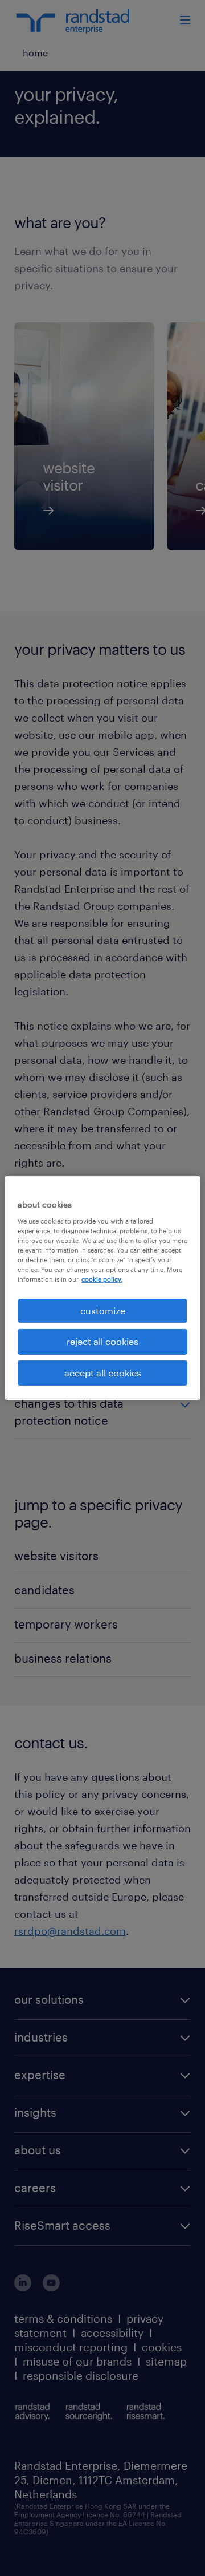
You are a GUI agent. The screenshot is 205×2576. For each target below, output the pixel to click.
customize (103, 1311)
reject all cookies (102, 1341)
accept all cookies (103, 1373)
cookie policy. (102, 1279)
